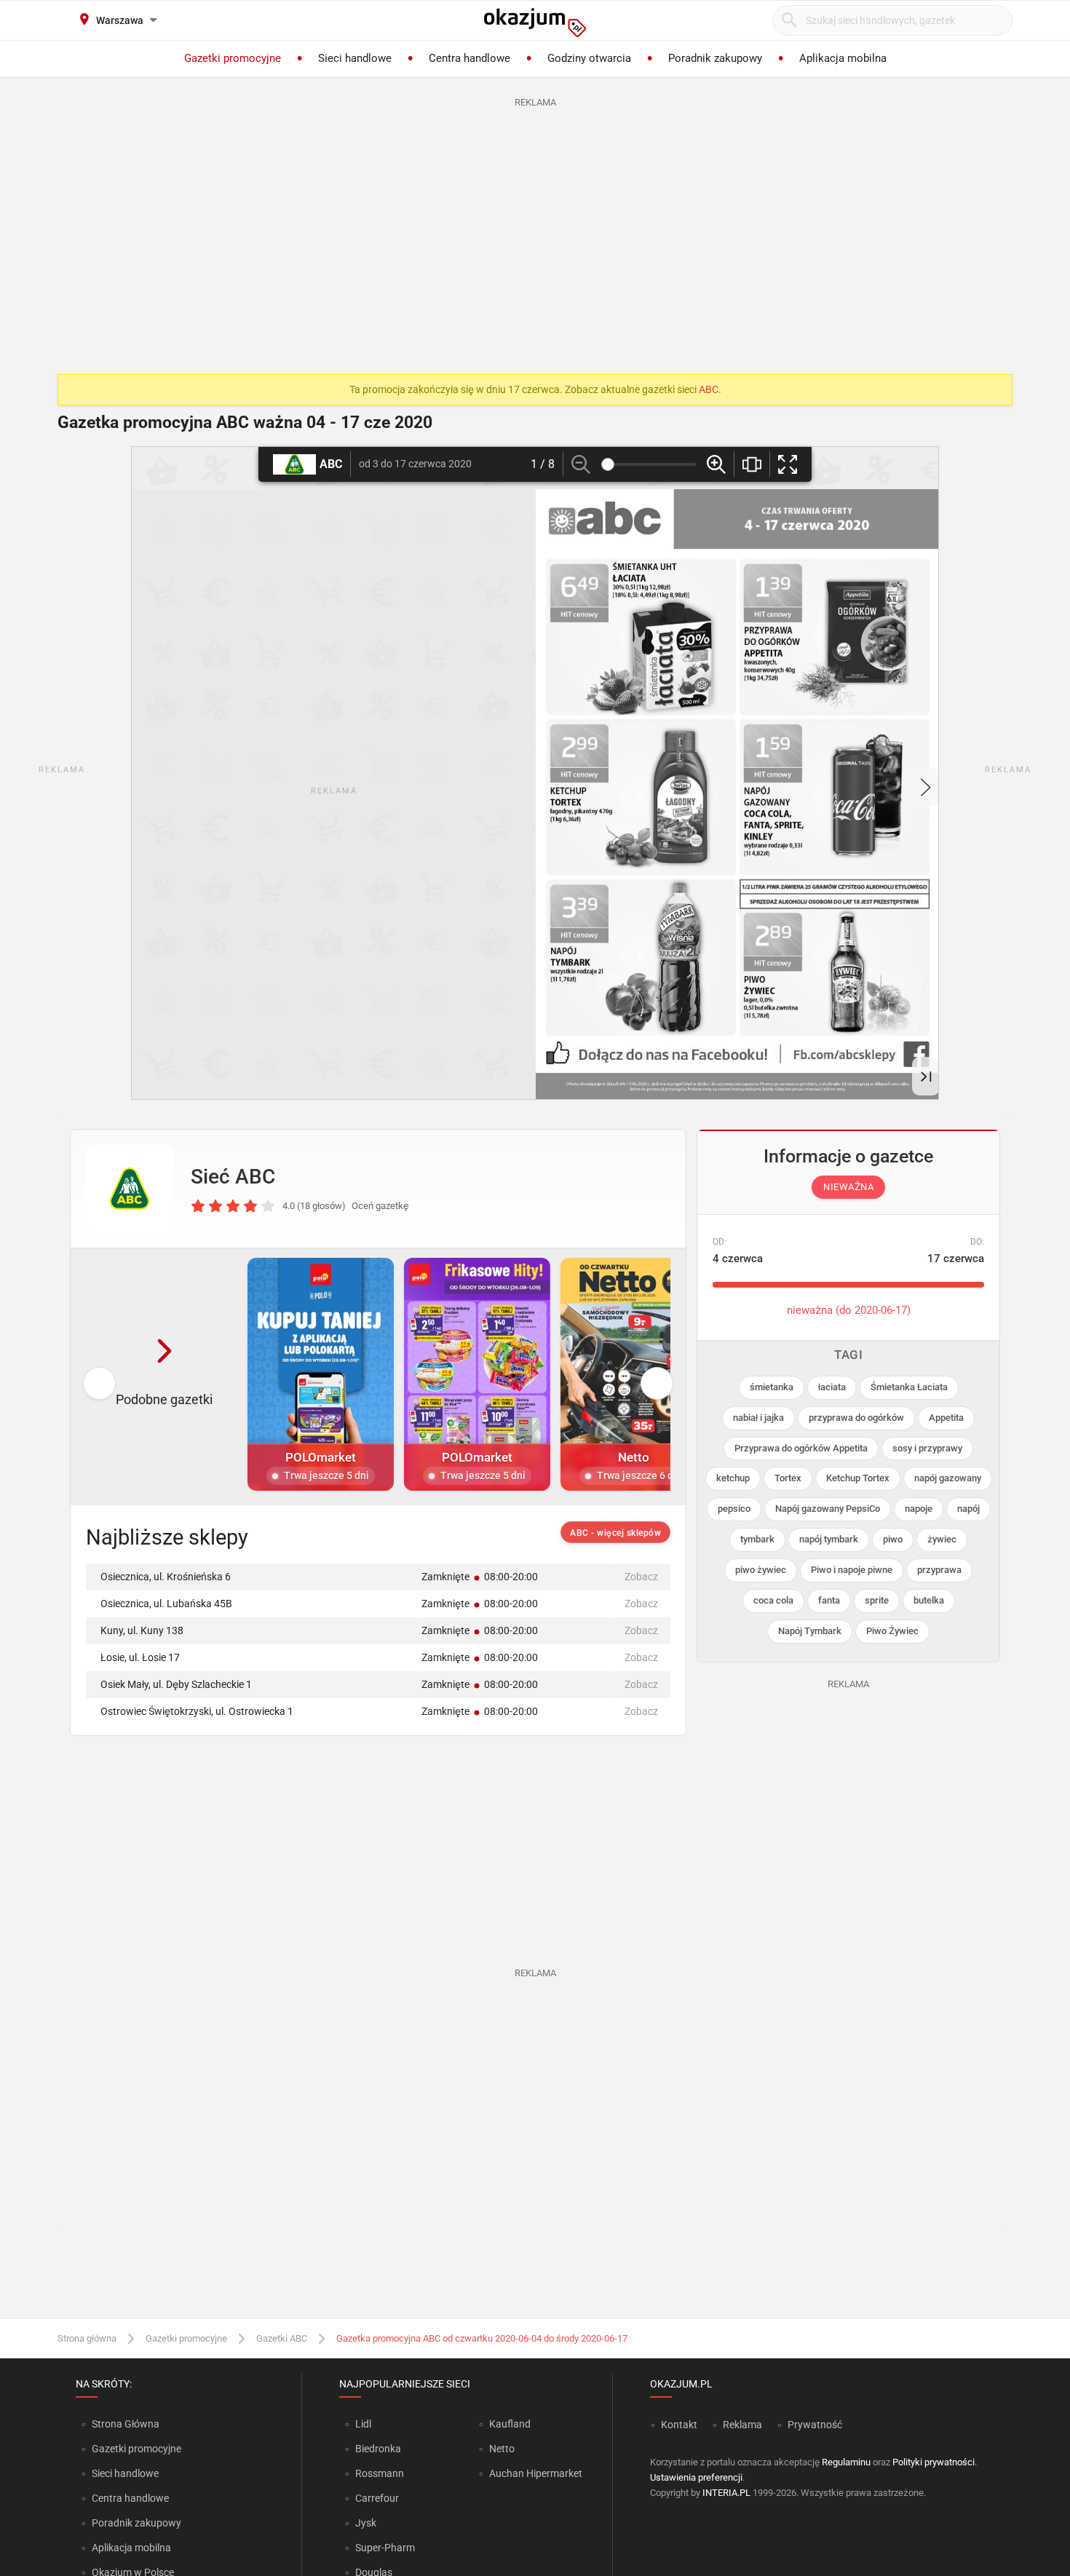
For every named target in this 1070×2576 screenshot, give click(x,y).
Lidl (363, 2424)
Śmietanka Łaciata (909, 1387)
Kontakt (679, 2425)
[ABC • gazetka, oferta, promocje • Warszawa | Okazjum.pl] (130, 1189)
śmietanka (772, 1387)
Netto (502, 2449)
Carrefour (377, 2498)
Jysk (366, 2523)
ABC (709, 389)
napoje (919, 1509)
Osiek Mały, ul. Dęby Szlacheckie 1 (176, 1684)
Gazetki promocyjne (186, 2338)
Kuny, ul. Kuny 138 (142, 1630)
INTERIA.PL (726, 2493)
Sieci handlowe (125, 2473)
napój (968, 1509)
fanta (829, 1600)
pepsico (734, 1509)
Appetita (946, 1418)
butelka (929, 1600)
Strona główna (87, 2338)
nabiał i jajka (758, 1418)
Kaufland (510, 2424)
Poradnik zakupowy (136, 2523)
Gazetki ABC (282, 2338)
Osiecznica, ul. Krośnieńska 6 (166, 1577)
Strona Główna (126, 2424)
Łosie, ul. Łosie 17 (140, 1657)
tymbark (757, 1539)
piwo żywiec (761, 1570)
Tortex (788, 1478)
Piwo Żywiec (892, 1631)
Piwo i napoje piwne (852, 1570)
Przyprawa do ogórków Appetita (801, 1448)
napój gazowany (948, 1478)
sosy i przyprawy (927, 1448)
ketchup (733, 1478)
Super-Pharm (385, 2548)
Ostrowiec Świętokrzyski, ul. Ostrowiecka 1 (197, 1711)
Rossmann (380, 2473)
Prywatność (815, 2425)
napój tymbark (829, 1539)
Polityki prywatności (934, 2462)
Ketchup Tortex (858, 1478)
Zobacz (641, 1577)
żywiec (942, 1539)
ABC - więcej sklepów (615, 1533)
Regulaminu (846, 2462)
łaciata (832, 1387)
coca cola (773, 1600)
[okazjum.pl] (535, 23)
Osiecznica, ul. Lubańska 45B (166, 1604)
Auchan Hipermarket (536, 2473)
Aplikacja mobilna (131, 2548)
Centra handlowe (130, 2498)
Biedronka (378, 2449)
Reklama (742, 2425)
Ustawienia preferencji (696, 2477)
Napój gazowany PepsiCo (828, 1509)
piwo (893, 1539)
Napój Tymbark (810, 1631)
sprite (877, 1600)
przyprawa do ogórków (856, 1418)
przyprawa (939, 1570)
